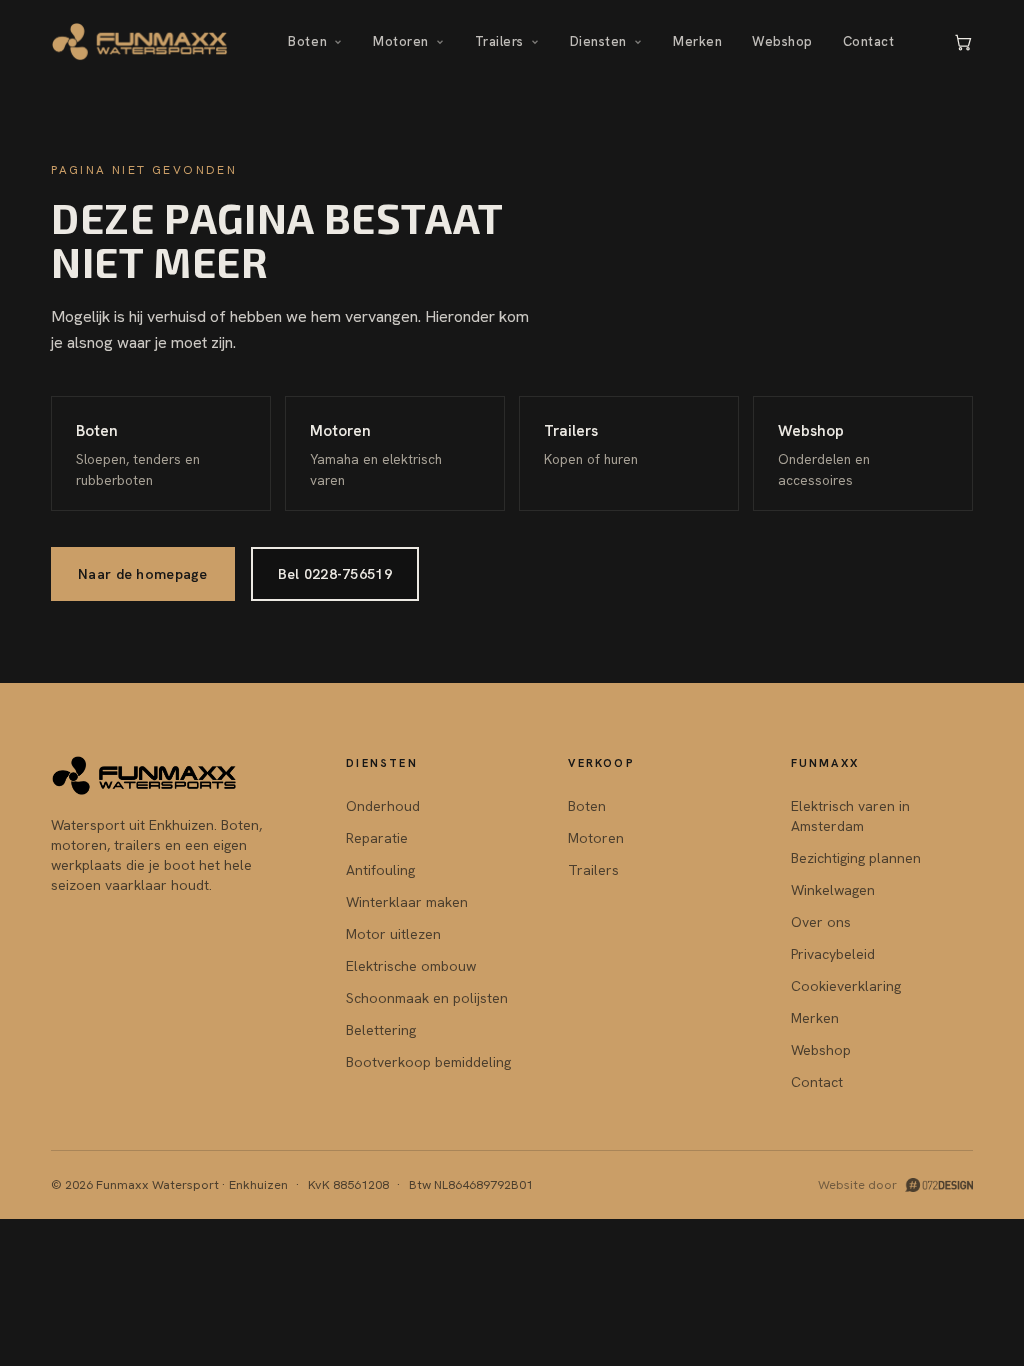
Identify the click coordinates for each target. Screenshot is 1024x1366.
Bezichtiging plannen (856, 858)
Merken (697, 41)
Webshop (782, 41)
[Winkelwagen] (963, 42)
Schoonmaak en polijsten (427, 998)
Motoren (401, 41)
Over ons (821, 922)
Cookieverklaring (846, 986)
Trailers (499, 41)
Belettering (381, 1030)
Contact (869, 41)
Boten (307, 41)
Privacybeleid (833, 954)
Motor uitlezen (393, 934)
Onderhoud (383, 806)
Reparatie (377, 838)
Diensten (598, 41)
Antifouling (380, 870)
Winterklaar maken (407, 902)
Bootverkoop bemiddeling (428, 1062)
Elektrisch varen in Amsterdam (850, 816)
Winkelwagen (833, 890)
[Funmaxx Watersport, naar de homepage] (140, 42)
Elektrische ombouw (411, 966)
